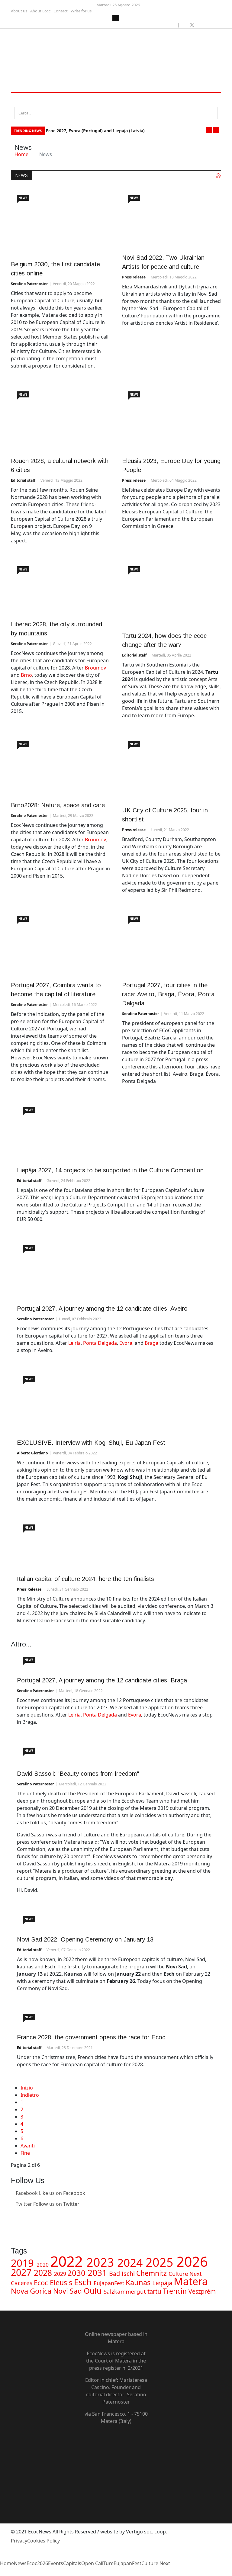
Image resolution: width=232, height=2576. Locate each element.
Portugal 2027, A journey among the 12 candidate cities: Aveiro (102, 1309)
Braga (152, 1343)
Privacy (19, 2541)
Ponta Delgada (100, 1343)
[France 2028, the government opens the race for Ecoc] (116, 2018)
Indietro (30, 2095)
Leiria (74, 1343)
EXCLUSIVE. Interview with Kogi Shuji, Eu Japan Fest (91, 1443)
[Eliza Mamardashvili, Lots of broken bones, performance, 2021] (172, 218)
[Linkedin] (13, 2215)
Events (56, 2563)
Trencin (176, 2291)
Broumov (95, 668)
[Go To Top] (1, 2572)
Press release (134, 277)
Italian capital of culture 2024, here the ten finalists (85, 1579)
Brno (26, 675)
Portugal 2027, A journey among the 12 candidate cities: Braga (102, 1680)
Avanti (28, 2146)
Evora (126, 1343)
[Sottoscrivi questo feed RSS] (219, 175)
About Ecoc (40, 11)
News (23, 198)
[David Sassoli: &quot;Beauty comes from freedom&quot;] (116, 1753)
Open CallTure (97, 2563)
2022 (68, 2261)
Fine (25, 2153)
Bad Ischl (123, 2274)
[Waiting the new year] (116, 1920)
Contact (61, 11)
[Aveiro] (116, 1269)
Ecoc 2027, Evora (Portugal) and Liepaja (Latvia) (95, 131)
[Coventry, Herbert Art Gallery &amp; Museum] (172, 768)
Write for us (81, 11)
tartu (155, 2291)
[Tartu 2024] (172, 593)
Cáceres (22, 2283)
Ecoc (42, 2283)
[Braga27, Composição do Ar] (116, 1661)
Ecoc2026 (37, 2563)
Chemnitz (152, 2273)
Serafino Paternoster (29, 284)
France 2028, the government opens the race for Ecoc (91, 2037)
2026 (192, 2261)
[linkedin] (206, 25)
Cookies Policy (43, 2541)
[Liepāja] (116, 1131)
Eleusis (62, 2282)
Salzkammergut (126, 2291)
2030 (77, 2273)
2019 (24, 2263)
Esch (84, 2282)
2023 (102, 2262)
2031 (98, 2272)
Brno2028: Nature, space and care (58, 805)
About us (19, 11)
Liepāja (163, 2283)
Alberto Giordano (32, 1453)
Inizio (27, 2088)
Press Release (29, 1589)
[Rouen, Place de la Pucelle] (60, 418)
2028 (44, 2273)
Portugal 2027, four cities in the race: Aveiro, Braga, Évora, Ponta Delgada (168, 994)
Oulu (94, 2291)
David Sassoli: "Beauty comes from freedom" (78, 1774)
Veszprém (202, 2291)
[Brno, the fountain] (60, 765)
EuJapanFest (110, 2283)
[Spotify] (116, 2494)
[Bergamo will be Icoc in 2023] (116, 1544)
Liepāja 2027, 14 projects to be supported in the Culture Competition (110, 1170)
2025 (161, 2262)
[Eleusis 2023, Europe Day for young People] (172, 418)
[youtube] (199, 25)
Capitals (72, 2563)
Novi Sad (68, 2291)
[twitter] (192, 25)
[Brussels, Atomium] (60, 222)
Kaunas (139, 2282)
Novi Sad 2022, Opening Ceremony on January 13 (85, 1939)
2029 (61, 2274)
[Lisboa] (172, 943)
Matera (191, 2281)
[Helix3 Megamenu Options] (18, 100)
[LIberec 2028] (60, 588)
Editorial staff (23, 480)
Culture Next (185, 2274)
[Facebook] (116, 2439)
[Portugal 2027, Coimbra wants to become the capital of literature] (60, 943)
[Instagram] (13, 2226)
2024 (131, 2262)
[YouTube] (116, 2461)
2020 (43, 2265)
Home (21, 154)
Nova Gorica (32, 2291)
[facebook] (185, 25)
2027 (22, 2272)
